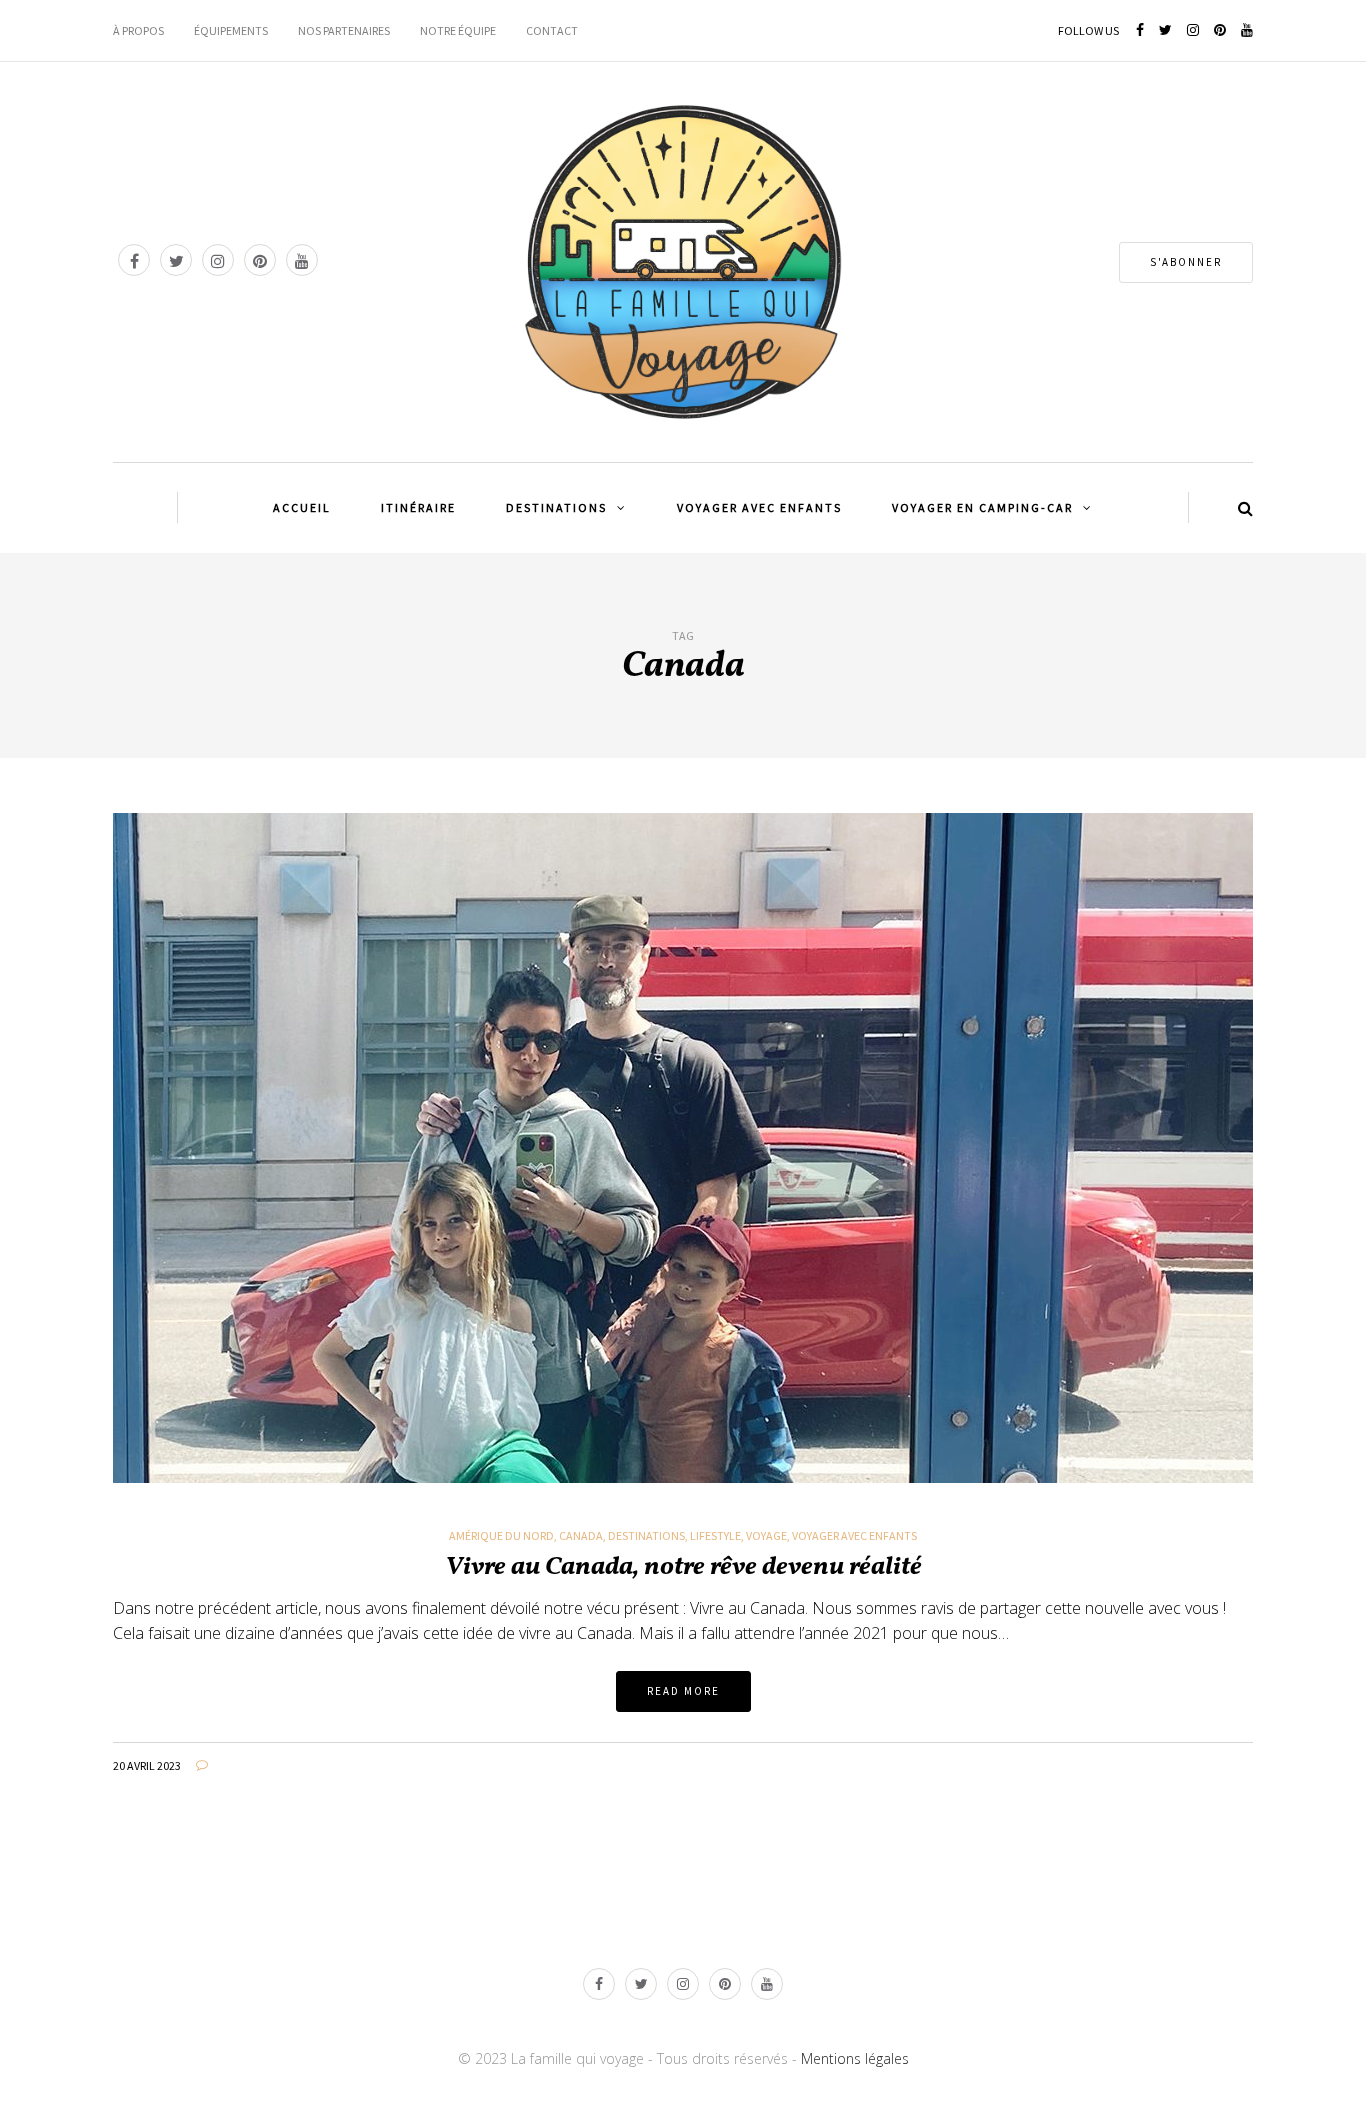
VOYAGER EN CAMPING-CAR (982, 507)
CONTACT (552, 30)
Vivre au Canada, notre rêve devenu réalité (683, 1567)
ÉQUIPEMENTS (231, 30)
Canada (581, 1536)
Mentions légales (855, 2058)
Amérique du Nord (501, 1536)
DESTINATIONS (556, 507)
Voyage (766, 1536)
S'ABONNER (1186, 262)
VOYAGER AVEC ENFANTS (759, 507)
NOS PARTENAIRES (344, 30)
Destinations (646, 1536)
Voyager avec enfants (854, 1536)
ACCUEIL (302, 507)
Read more (683, 1691)
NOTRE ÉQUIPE (458, 30)
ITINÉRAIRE (418, 507)
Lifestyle (715, 1536)
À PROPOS (138, 30)
